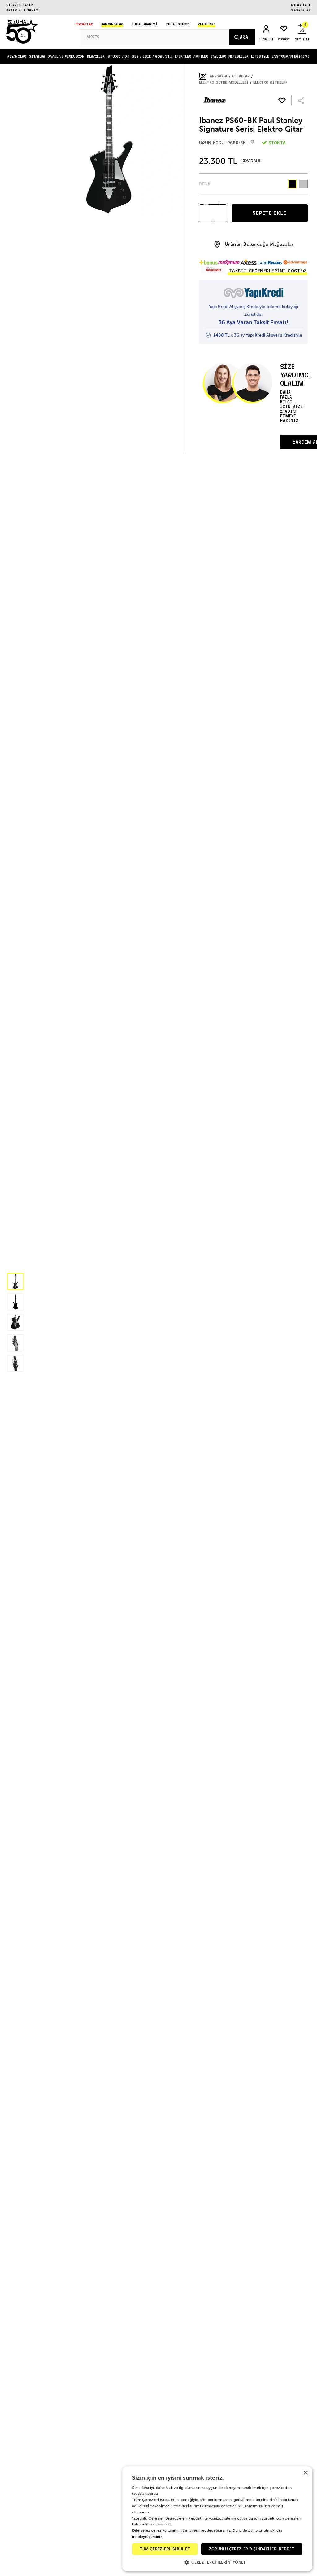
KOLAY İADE (301, 5)
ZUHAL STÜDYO (178, 24)
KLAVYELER (96, 56)
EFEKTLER (183, 56)
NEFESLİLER (239, 56)
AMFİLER (201, 56)
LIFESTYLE (260, 56)
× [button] (305, 2473)
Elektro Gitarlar (270, 82)
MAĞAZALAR (301, 10)
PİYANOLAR (17, 56)
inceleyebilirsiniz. (148, 2537)
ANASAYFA (219, 76)
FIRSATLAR (84, 24)
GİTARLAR (37, 56)
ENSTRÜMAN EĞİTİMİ (291, 56)
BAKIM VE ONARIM (22, 10)
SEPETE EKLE (270, 213)
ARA (244, 37)
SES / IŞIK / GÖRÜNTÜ (152, 56)
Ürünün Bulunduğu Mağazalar (259, 244)
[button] (15, 1281)
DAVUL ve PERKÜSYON (66, 56)
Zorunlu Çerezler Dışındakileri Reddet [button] (252, 2549)
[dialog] (217, 2519)
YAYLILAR (218, 56)
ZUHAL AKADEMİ (144, 24)
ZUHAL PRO (207, 24)
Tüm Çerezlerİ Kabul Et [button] (165, 2549)
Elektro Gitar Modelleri (224, 82)
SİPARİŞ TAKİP (20, 5)
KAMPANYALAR (112, 24)
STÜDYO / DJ (118, 56)
